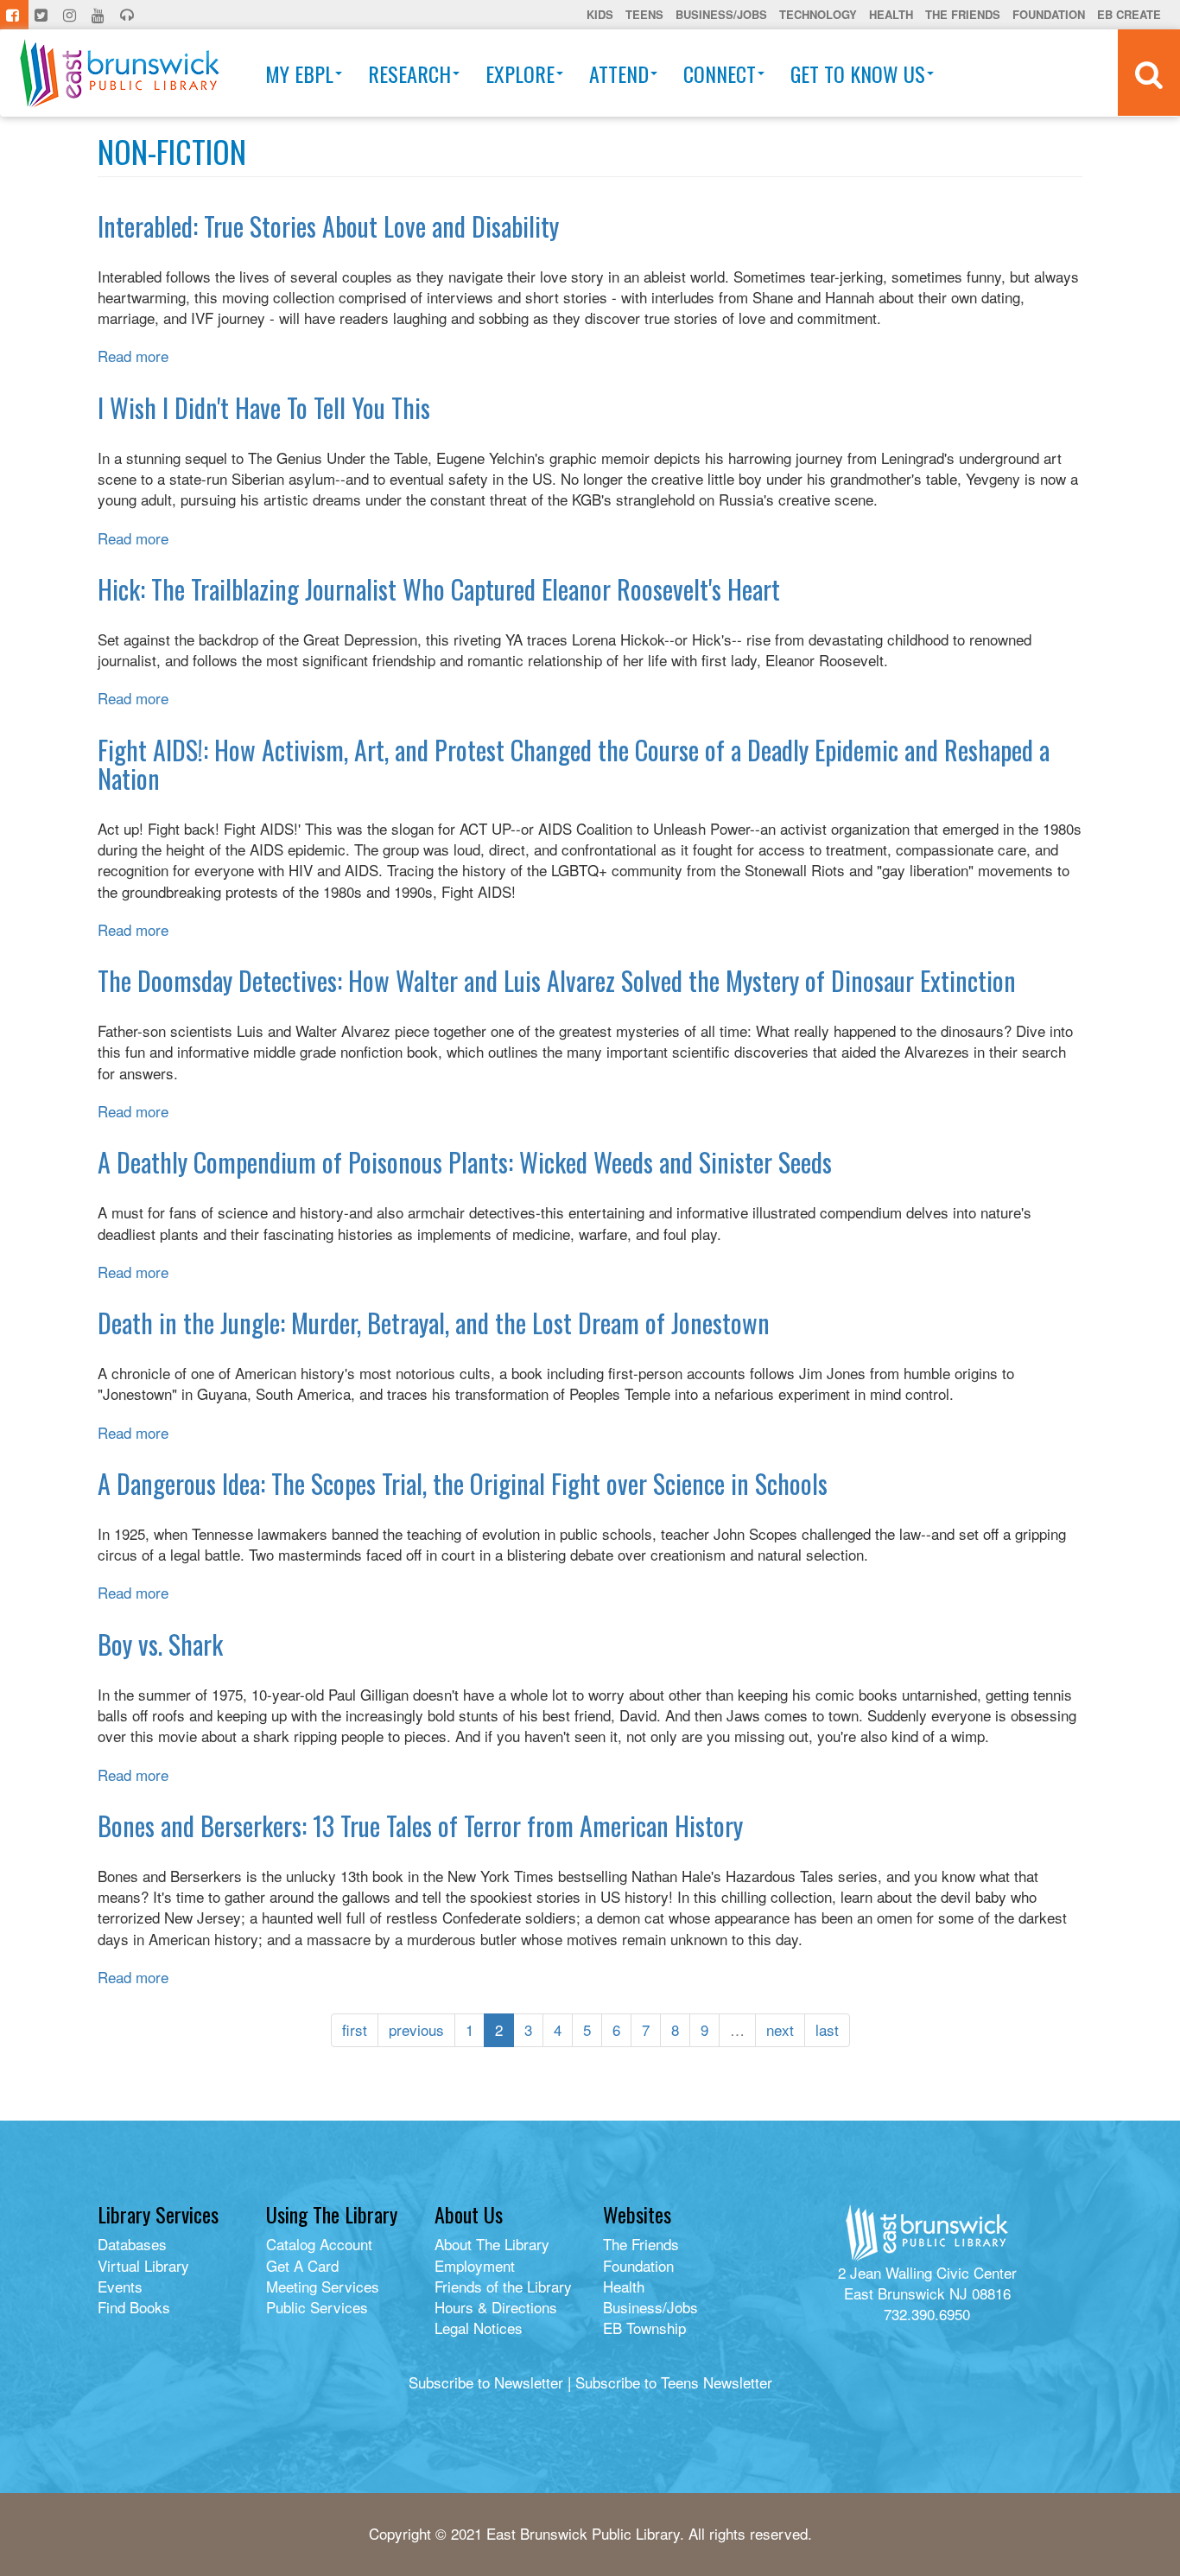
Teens (644, 14)
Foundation (1049, 14)
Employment (475, 2265)
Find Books (134, 2307)
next (780, 2029)
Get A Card (302, 2265)
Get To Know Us (858, 73)
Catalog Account (319, 2244)
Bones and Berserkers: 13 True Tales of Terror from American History (420, 1825)
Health (891, 14)
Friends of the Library (503, 2286)
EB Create (1129, 14)
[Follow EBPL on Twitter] (43, 15)
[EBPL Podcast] (129, 15)
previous (416, 2029)
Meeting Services (323, 2286)
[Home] (120, 73)
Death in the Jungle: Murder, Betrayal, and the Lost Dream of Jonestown (434, 1323)
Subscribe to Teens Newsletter (674, 2382)
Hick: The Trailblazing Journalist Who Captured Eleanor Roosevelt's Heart (439, 589)
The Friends (963, 14)
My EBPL (299, 73)
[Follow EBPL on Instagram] (71, 15)
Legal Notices (479, 2328)
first (355, 2029)
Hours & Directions (496, 2307)
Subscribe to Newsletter (486, 2382)
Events (120, 2286)
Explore (520, 73)
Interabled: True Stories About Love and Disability (328, 226)
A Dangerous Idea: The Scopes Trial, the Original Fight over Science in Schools (463, 1483)
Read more (133, 356)
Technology (818, 14)
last (827, 2029)
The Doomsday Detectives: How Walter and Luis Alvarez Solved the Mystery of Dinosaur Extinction (557, 980)
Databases (132, 2244)
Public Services (317, 2307)
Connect (720, 73)
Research (409, 73)
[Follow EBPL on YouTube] (100, 15)
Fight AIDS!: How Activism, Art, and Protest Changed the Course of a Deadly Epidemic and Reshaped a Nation (574, 764)
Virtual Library (143, 2265)
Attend (619, 73)
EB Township (644, 2328)
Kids (600, 14)
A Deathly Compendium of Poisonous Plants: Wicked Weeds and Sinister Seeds (465, 1162)
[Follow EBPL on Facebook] (14, 15)
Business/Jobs (721, 14)
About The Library (492, 2244)
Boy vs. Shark (160, 1644)
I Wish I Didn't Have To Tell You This (264, 407)
